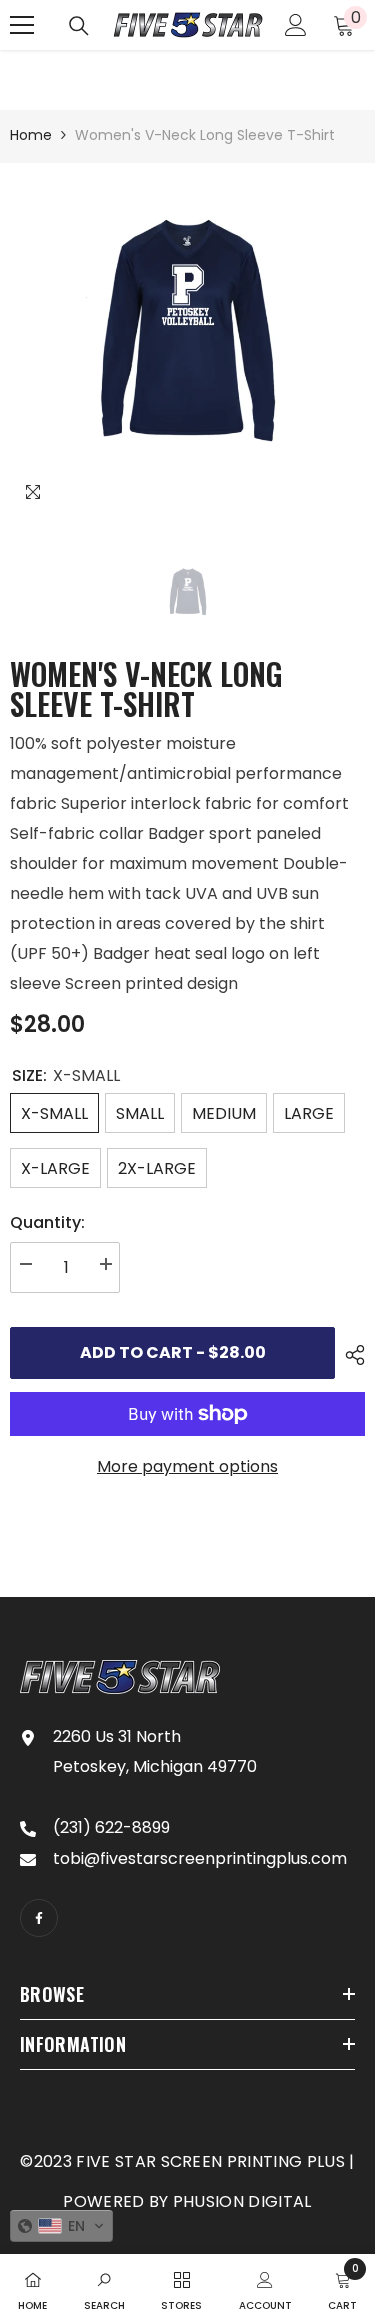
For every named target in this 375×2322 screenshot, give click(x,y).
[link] (104, 2288)
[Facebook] (39, 1918)
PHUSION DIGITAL (242, 2201)
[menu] (22, 25)
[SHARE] (350, 1355)
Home (31, 135)
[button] (61, 2226)
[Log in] (296, 25)
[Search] (79, 26)
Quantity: (47, 1222)
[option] (187, 340)
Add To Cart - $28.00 (173, 1352)
